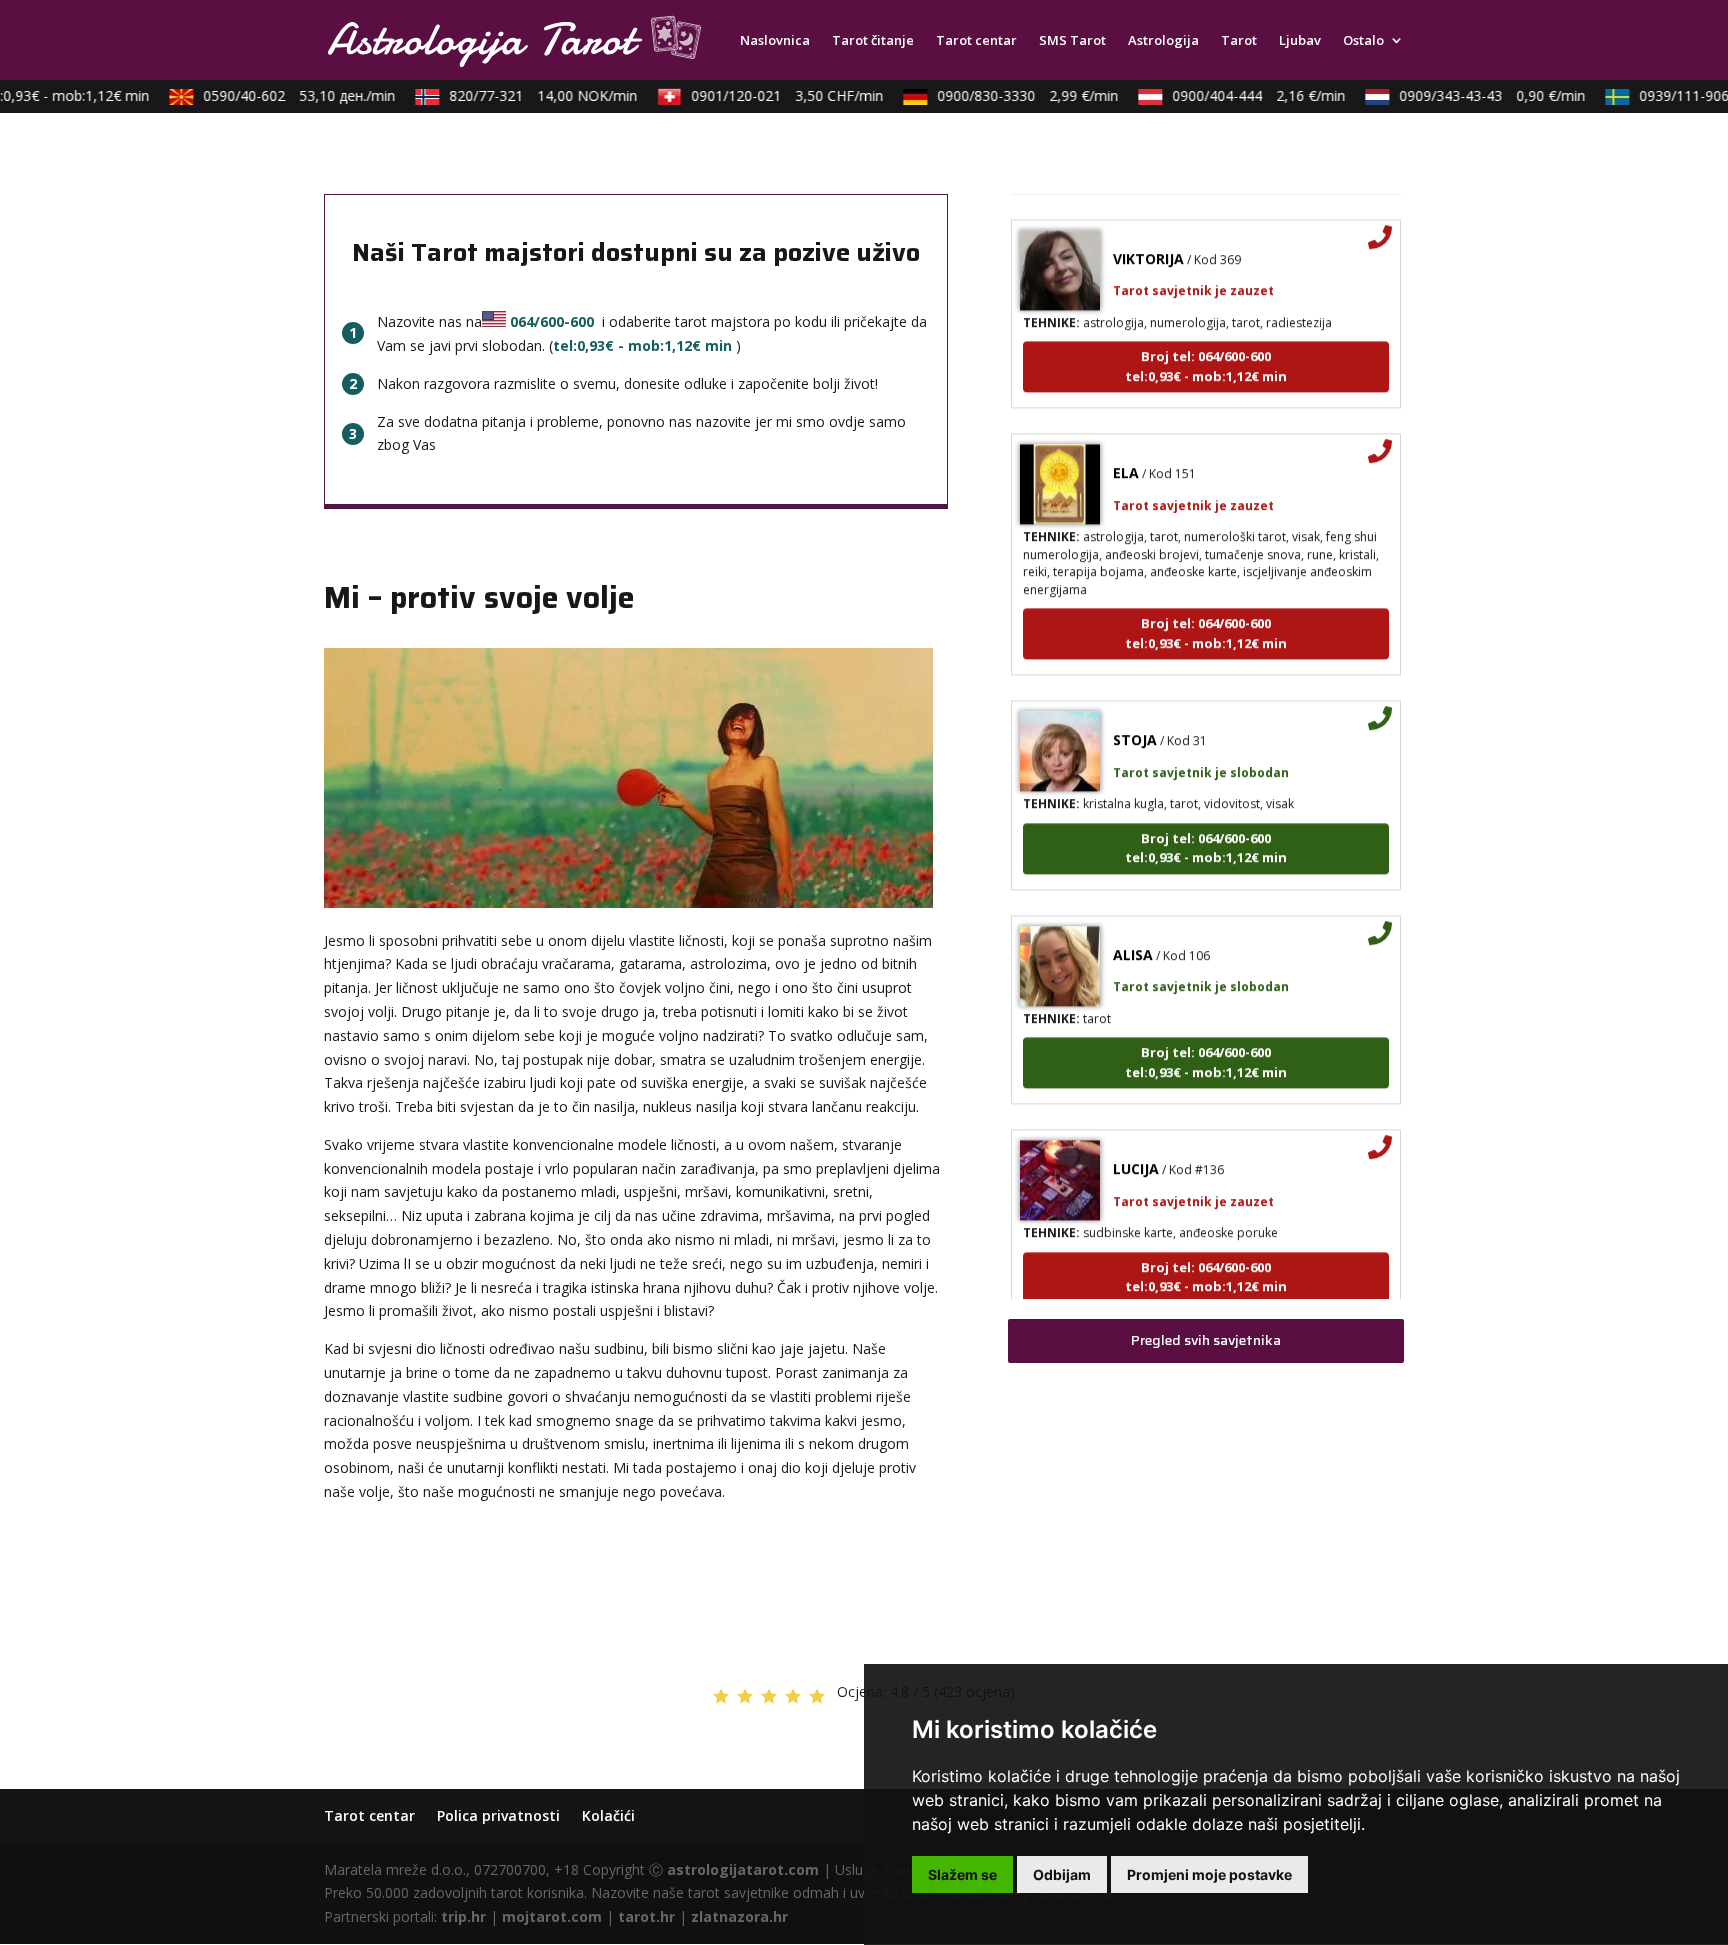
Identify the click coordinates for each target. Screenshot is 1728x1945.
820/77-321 (524, 95)
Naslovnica (775, 41)
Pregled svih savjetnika (1206, 1340)
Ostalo (1363, 41)
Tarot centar (976, 41)
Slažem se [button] (962, 1874)
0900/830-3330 (1008, 95)
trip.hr (463, 1916)
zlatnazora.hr (739, 1916)
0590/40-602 (280, 95)
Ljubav (1300, 41)
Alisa (1133, 930)
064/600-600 (552, 321)
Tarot (1239, 41)
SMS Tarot (1072, 41)
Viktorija (1148, 234)
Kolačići (608, 1815)
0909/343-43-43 (1473, 95)
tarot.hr (646, 1916)
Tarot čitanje (873, 41)
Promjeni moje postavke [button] (1209, 1874)
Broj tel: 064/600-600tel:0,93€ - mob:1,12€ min (1206, 342)
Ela (1126, 448)
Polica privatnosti (498, 1815)
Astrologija (1163, 41)
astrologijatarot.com (743, 1869)
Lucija (1136, 1144)
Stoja (1135, 715)
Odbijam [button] (1062, 1874)
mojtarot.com (552, 1916)
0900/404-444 (1239, 95)
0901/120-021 (768, 95)
